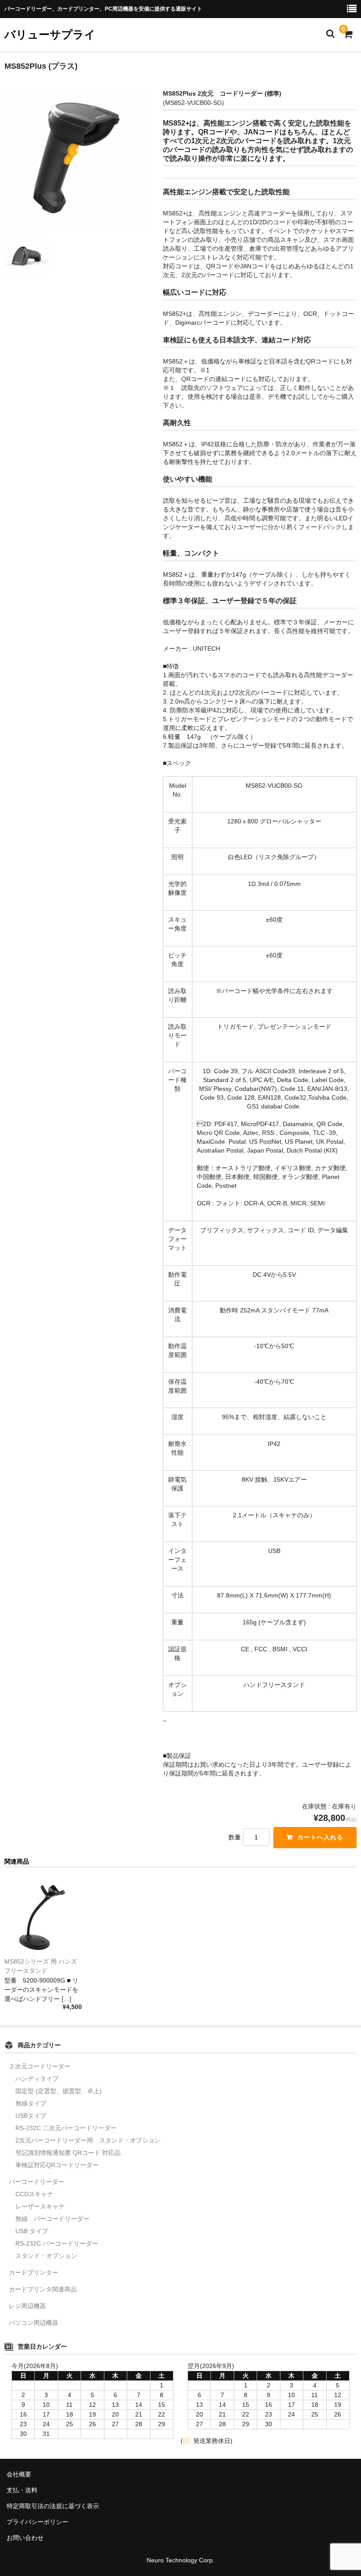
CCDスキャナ (34, 2194)
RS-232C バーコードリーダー (57, 2243)
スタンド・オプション (46, 2256)
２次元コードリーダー (40, 2066)
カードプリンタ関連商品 (43, 2289)
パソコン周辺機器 (33, 2323)
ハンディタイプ (37, 2079)
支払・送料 (22, 2490)
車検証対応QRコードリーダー (57, 2165)
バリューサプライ (50, 34)
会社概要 (19, 2474)
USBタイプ (31, 2116)
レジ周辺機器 (27, 2306)
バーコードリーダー (37, 2182)
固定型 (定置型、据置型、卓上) (59, 2091)
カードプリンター (33, 2272)
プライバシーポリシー (37, 2522)
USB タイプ (32, 2231)
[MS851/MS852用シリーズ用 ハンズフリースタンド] (43, 1916)
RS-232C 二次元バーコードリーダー (66, 2128)
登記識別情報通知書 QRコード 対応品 (68, 2153)
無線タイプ (31, 2103)
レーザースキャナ (40, 2206)
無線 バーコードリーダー (52, 2219)
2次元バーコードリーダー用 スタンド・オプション (88, 2140)
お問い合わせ (25, 2538)
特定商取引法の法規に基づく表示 (53, 2506)
